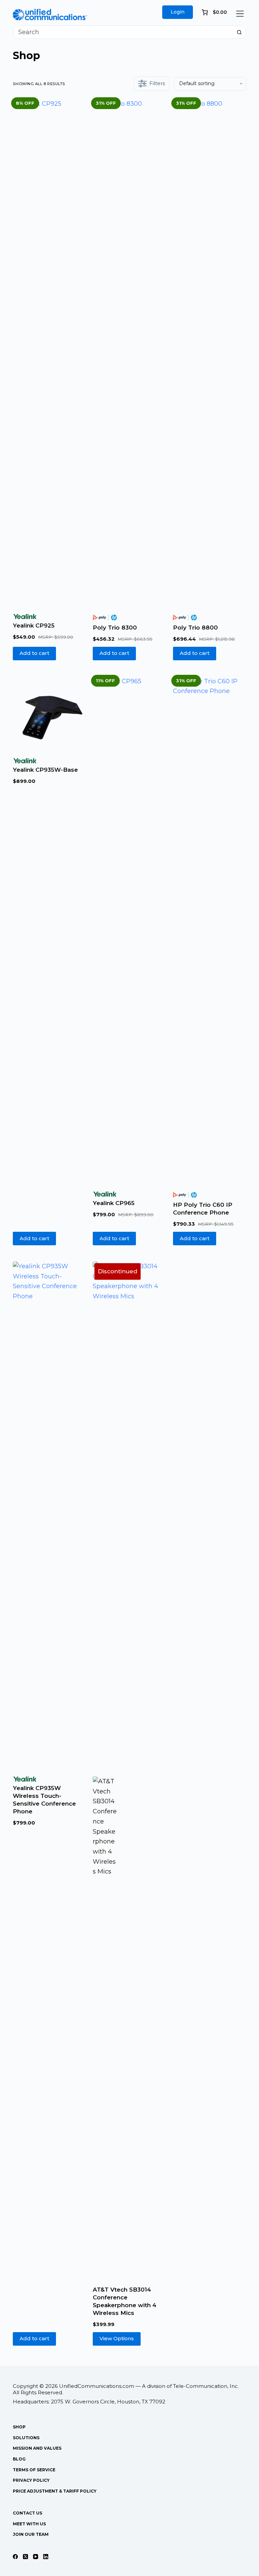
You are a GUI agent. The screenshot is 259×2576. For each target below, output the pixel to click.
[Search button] (239, 32)
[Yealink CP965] (129, 930)
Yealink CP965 (114, 1203)
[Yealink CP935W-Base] (49, 713)
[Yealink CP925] (49, 352)
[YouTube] (36, 2557)
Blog (19, 2459)
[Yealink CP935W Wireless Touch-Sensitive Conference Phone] (49, 1515)
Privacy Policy (31, 2480)
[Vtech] (105, 2030)
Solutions (26, 2438)
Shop (19, 2427)
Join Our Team (31, 2534)
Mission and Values (37, 2448)
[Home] (50, 14)
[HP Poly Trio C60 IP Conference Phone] (210, 930)
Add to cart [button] (34, 653)
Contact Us (27, 2513)
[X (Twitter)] (25, 2557)
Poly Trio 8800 (195, 628)
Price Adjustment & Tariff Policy (55, 2491)
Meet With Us (29, 2524)
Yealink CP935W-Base (45, 770)
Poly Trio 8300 (115, 628)
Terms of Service (34, 2470)
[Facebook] (15, 2557)
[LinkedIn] (46, 2557)
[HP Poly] (105, 618)
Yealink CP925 (34, 626)
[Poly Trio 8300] (129, 352)
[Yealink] (25, 617)
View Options (117, 2338)
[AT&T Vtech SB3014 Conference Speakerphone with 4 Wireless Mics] (129, 1515)
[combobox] (123, 32)
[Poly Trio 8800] (210, 352)
